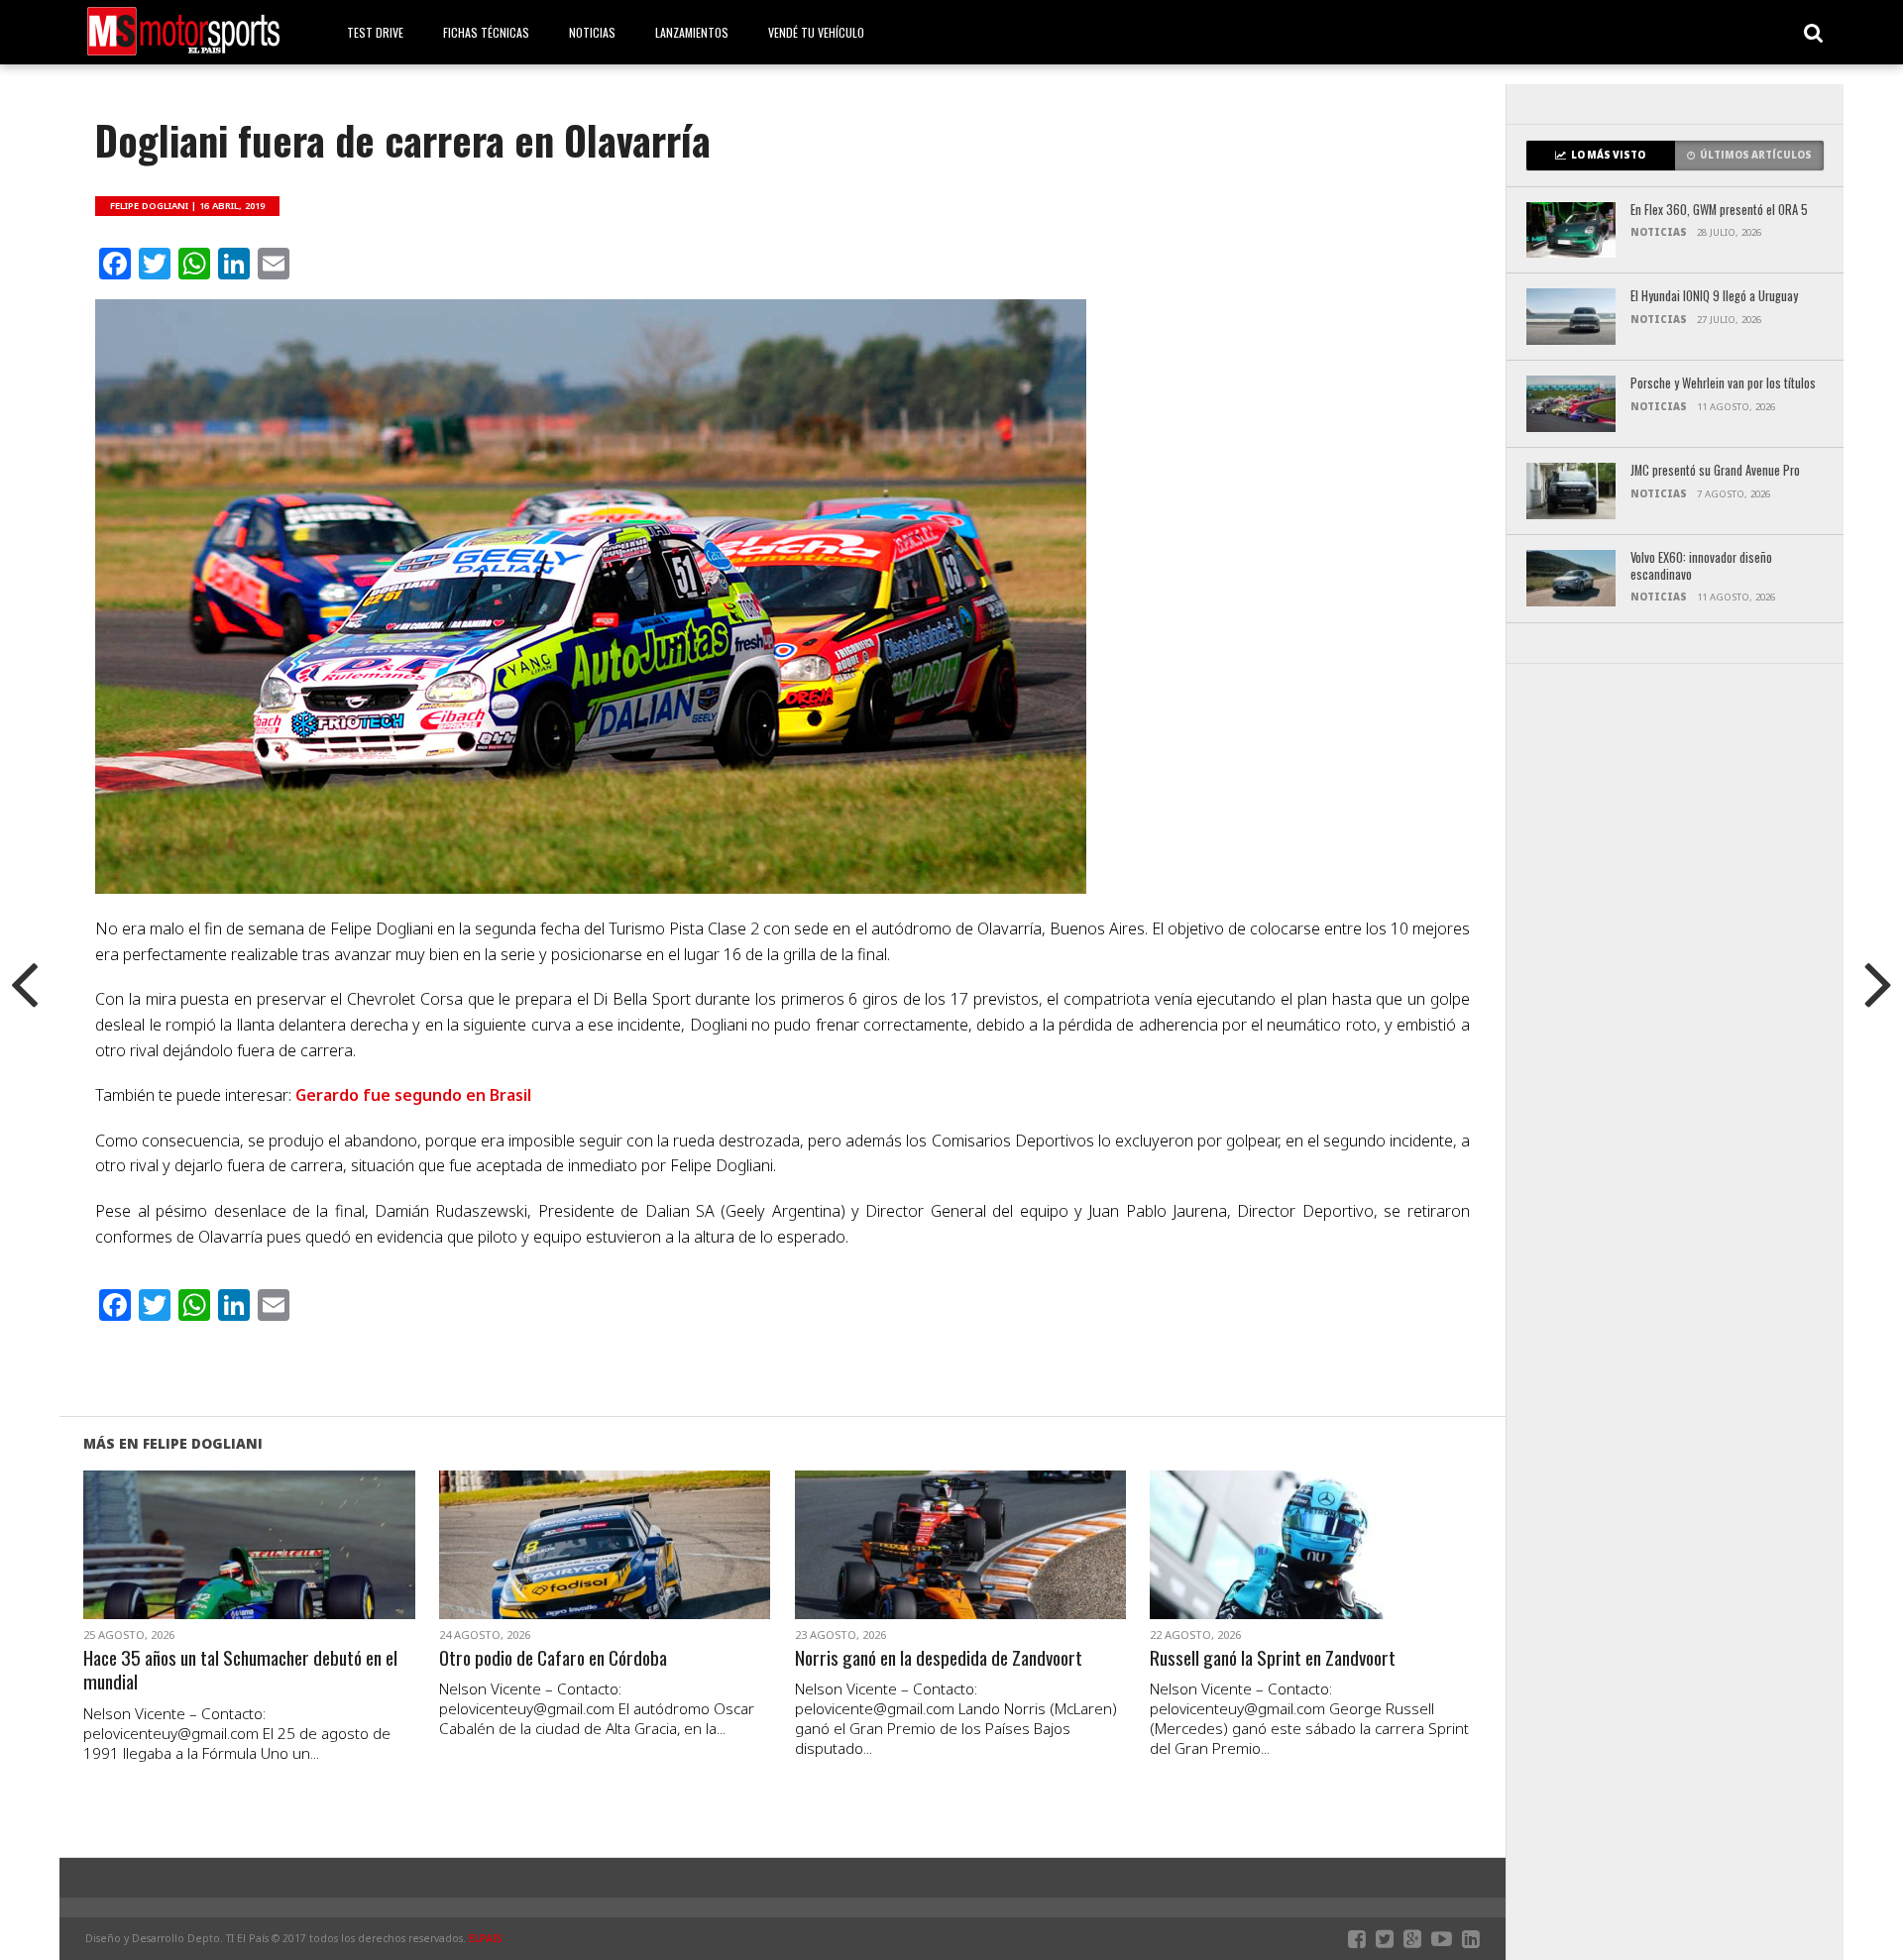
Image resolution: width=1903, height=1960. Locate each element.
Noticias (592, 32)
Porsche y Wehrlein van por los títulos (1723, 384)
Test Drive (375, 32)
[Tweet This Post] (249, 1569)
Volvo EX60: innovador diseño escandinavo (1701, 566)
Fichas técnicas (486, 32)
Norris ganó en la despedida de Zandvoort (939, 1658)
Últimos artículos (1756, 155)
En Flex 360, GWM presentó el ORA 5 (1719, 211)
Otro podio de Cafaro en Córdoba (553, 1658)
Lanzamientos (692, 32)
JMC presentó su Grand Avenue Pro (1715, 471)
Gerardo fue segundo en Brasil (413, 1095)
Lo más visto (1608, 155)
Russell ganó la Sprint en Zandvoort (1273, 1658)
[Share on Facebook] (208, 1569)
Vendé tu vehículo (816, 32)
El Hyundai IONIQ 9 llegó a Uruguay (1714, 297)
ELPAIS (486, 1938)
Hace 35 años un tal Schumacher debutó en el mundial (240, 1671)
